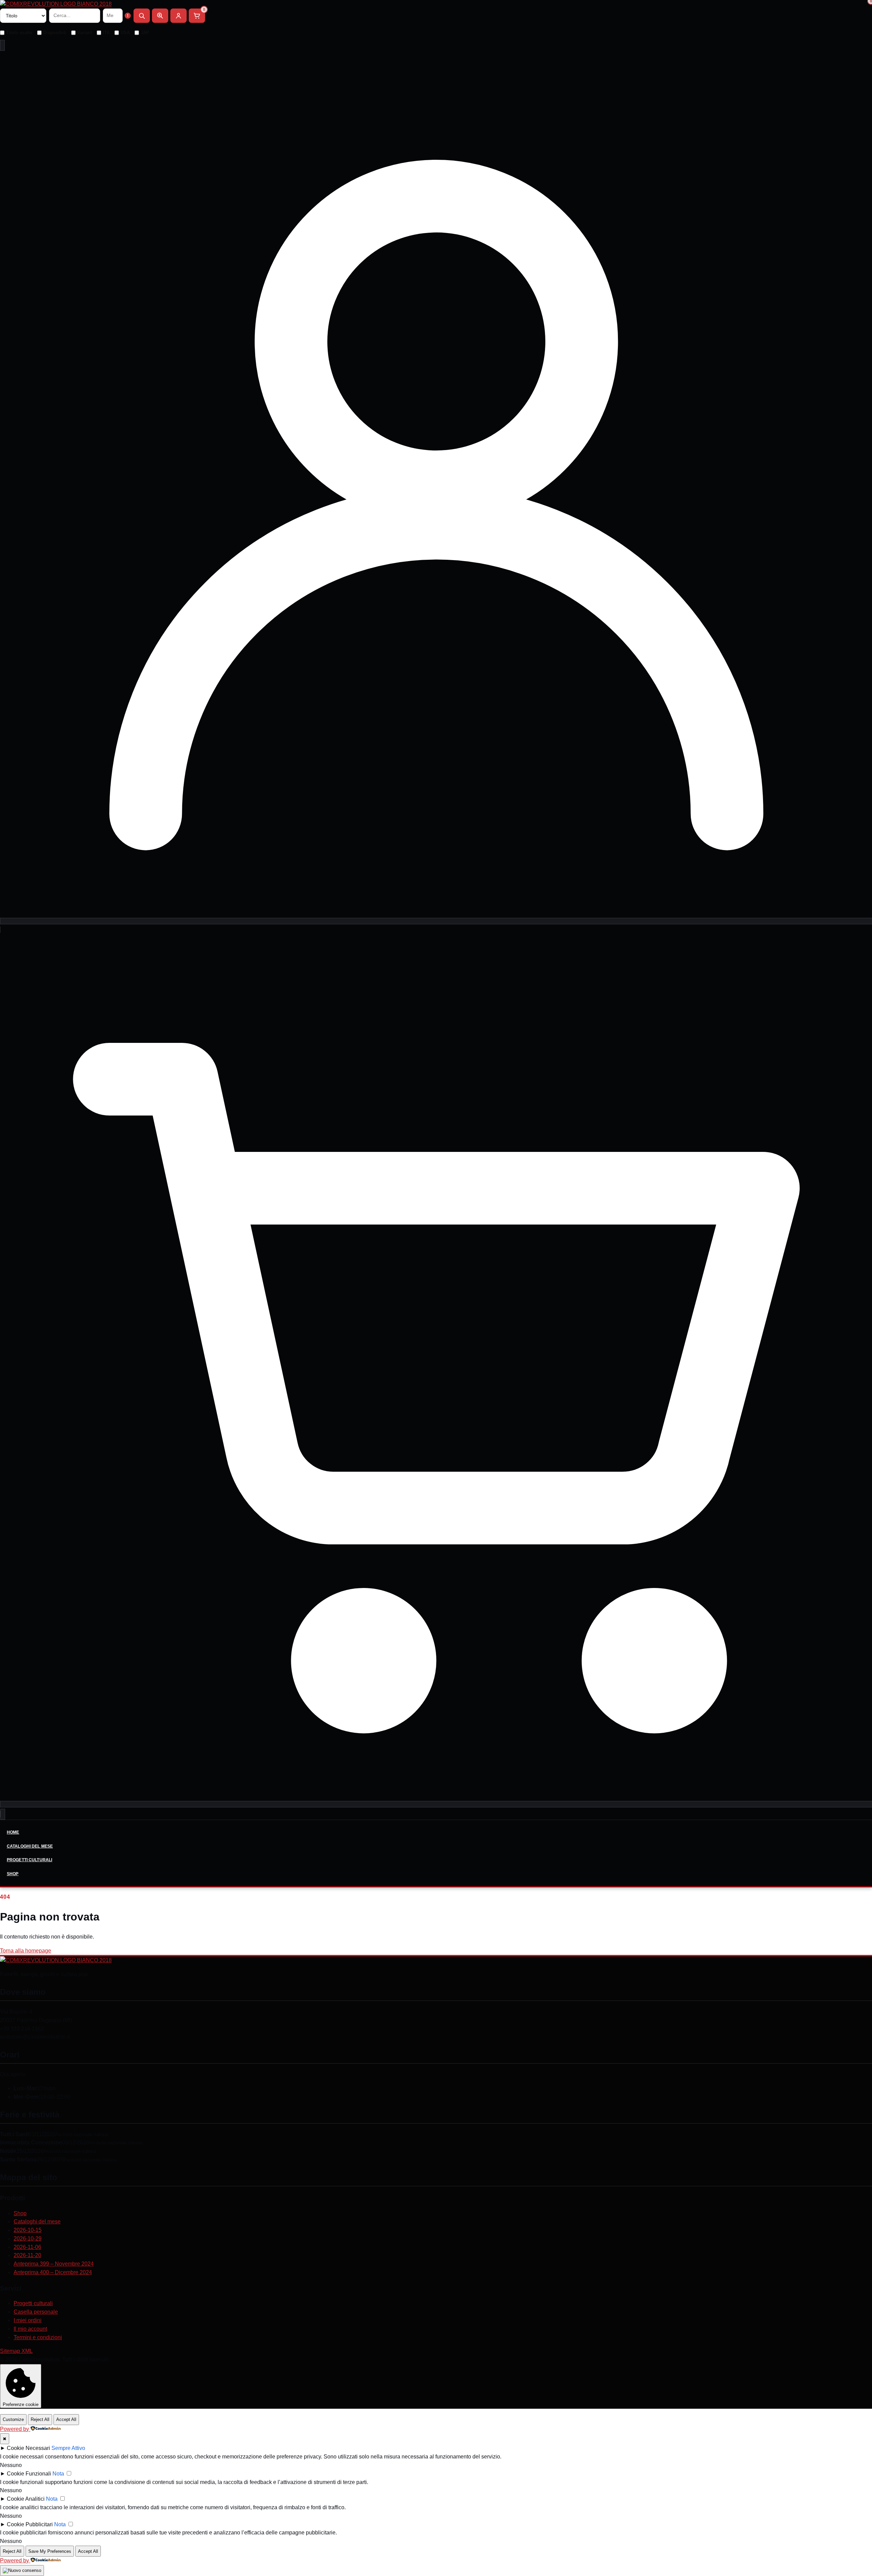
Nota (58, 2474)
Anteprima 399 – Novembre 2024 (54, 2264)
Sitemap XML (16, 2351)
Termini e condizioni (38, 2337)
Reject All (40, 2419)
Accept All (66, 2419)
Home (13, 1832)
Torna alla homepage (26, 1951)
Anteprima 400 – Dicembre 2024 (53, 2272)
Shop (13, 1874)
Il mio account (30, 2329)
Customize (13, 2419)
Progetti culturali (29, 1860)
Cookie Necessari (28, 2448)
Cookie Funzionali (29, 2474)
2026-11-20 (27, 2255)
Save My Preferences (50, 2551)
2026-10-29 (28, 2239)
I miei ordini (28, 2320)
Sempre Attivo (68, 2448)
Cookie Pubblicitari (30, 2524)
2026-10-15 (28, 2230)
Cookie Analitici (26, 2499)
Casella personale (36, 2312)
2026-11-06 (27, 2247)
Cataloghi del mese (30, 1846)
